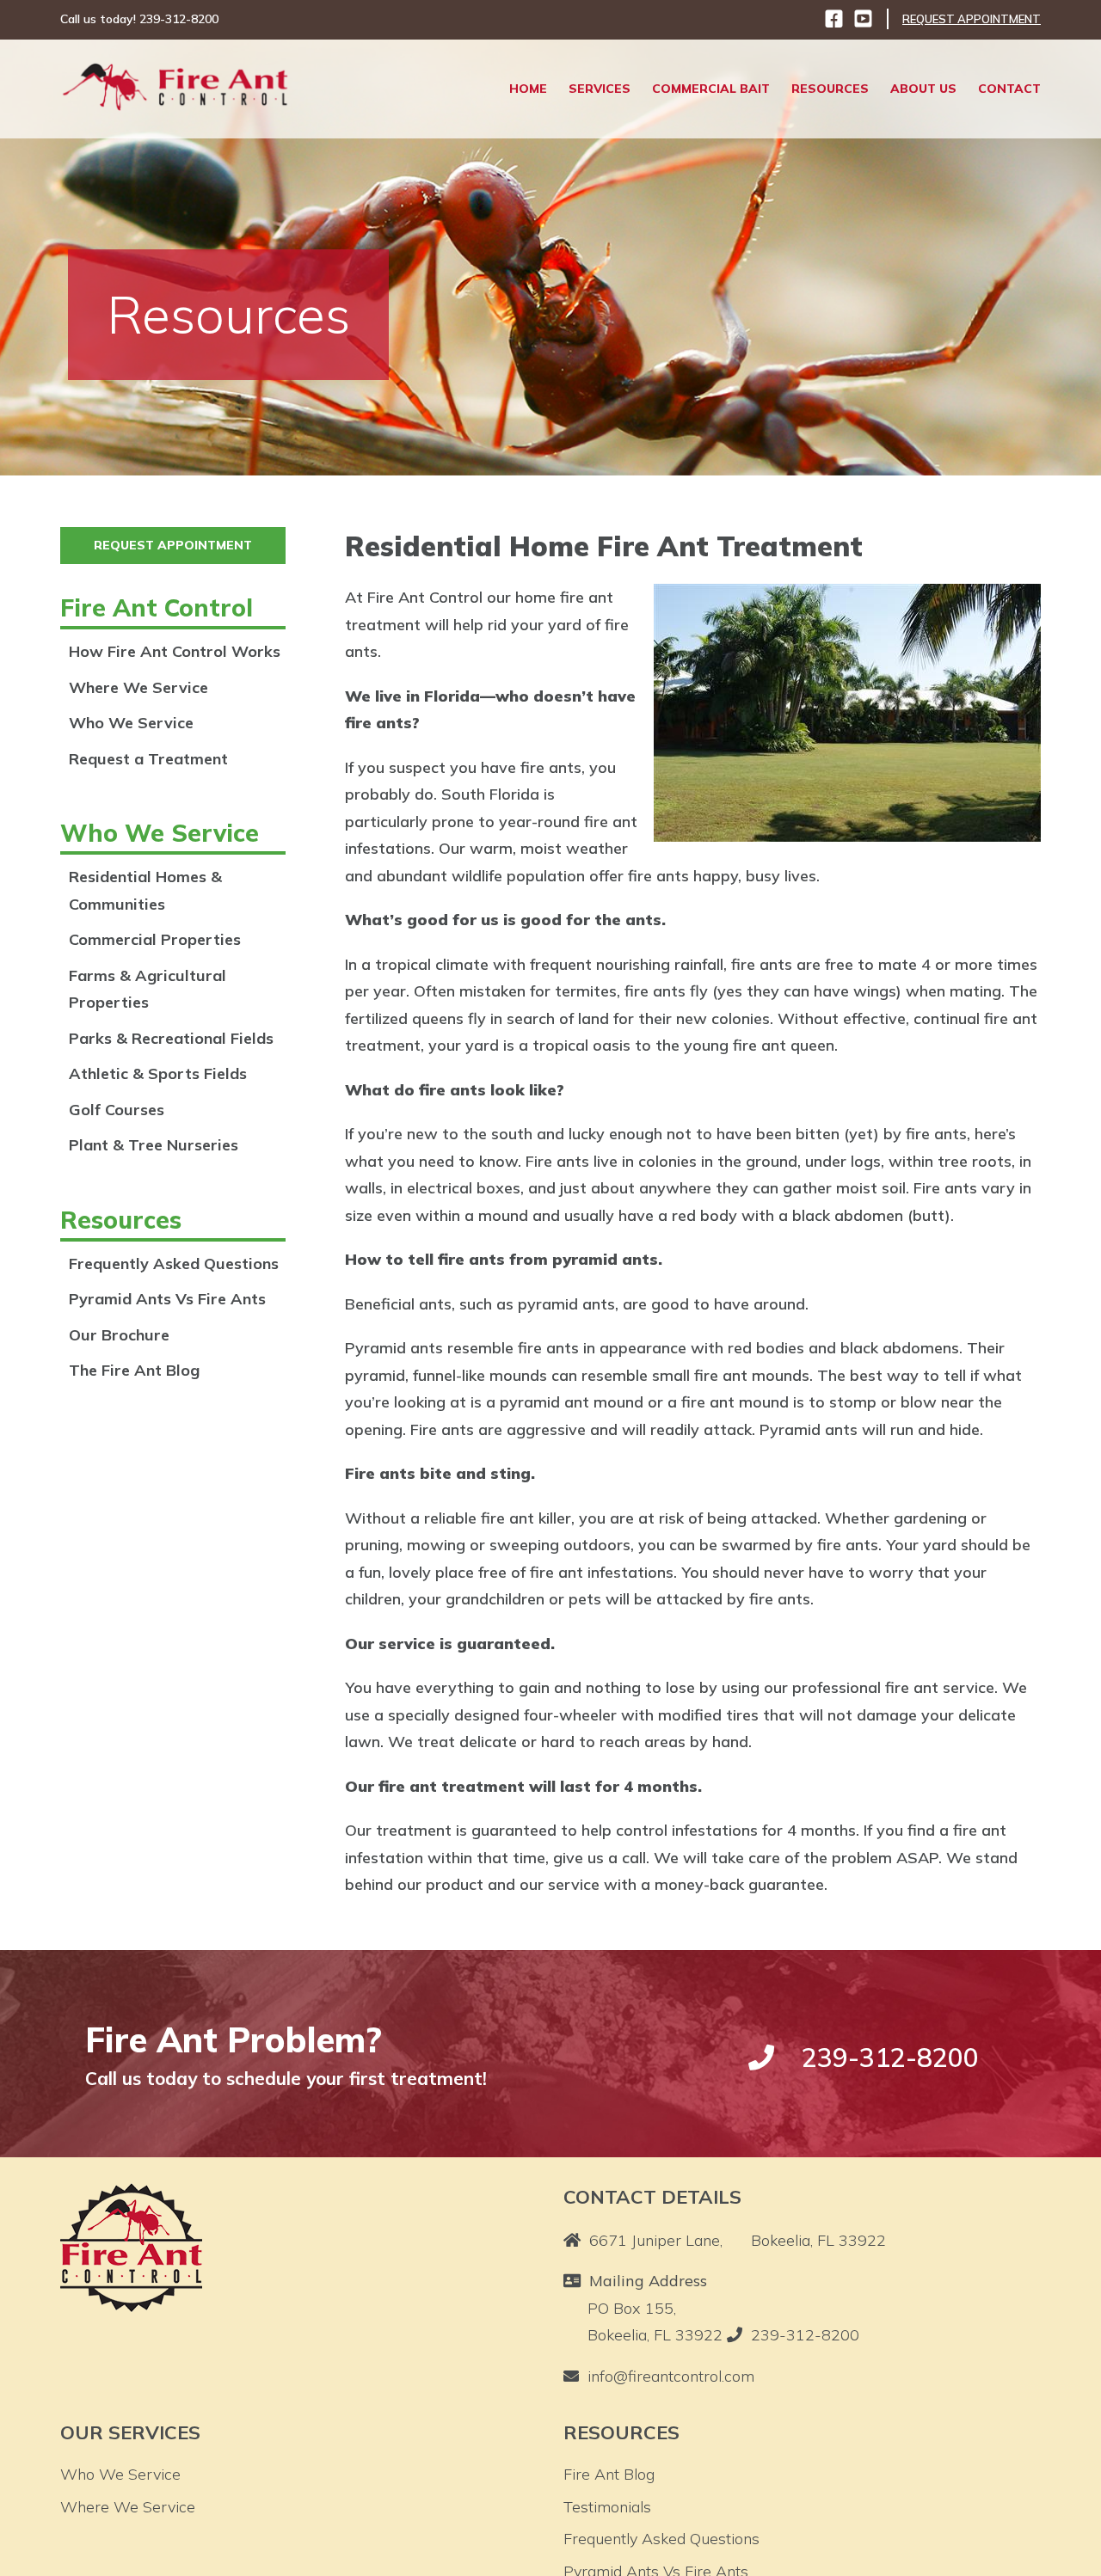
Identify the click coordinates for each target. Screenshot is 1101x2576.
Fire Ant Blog (609, 2474)
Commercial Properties (155, 939)
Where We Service (138, 687)
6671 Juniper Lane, (738, 2240)
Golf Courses (117, 1110)
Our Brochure (119, 1335)
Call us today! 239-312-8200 (139, 19)
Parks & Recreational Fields (171, 1038)
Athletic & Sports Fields (158, 1073)
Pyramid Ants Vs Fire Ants (167, 1299)
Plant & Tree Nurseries (154, 1145)
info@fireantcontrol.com (671, 2376)
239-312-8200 (805, 2335)
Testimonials (607, 2507)
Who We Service (131, 723)
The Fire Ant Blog (134, 1370)
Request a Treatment (148, 759)
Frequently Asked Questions (174, 1263)
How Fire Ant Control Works (175, 651)
